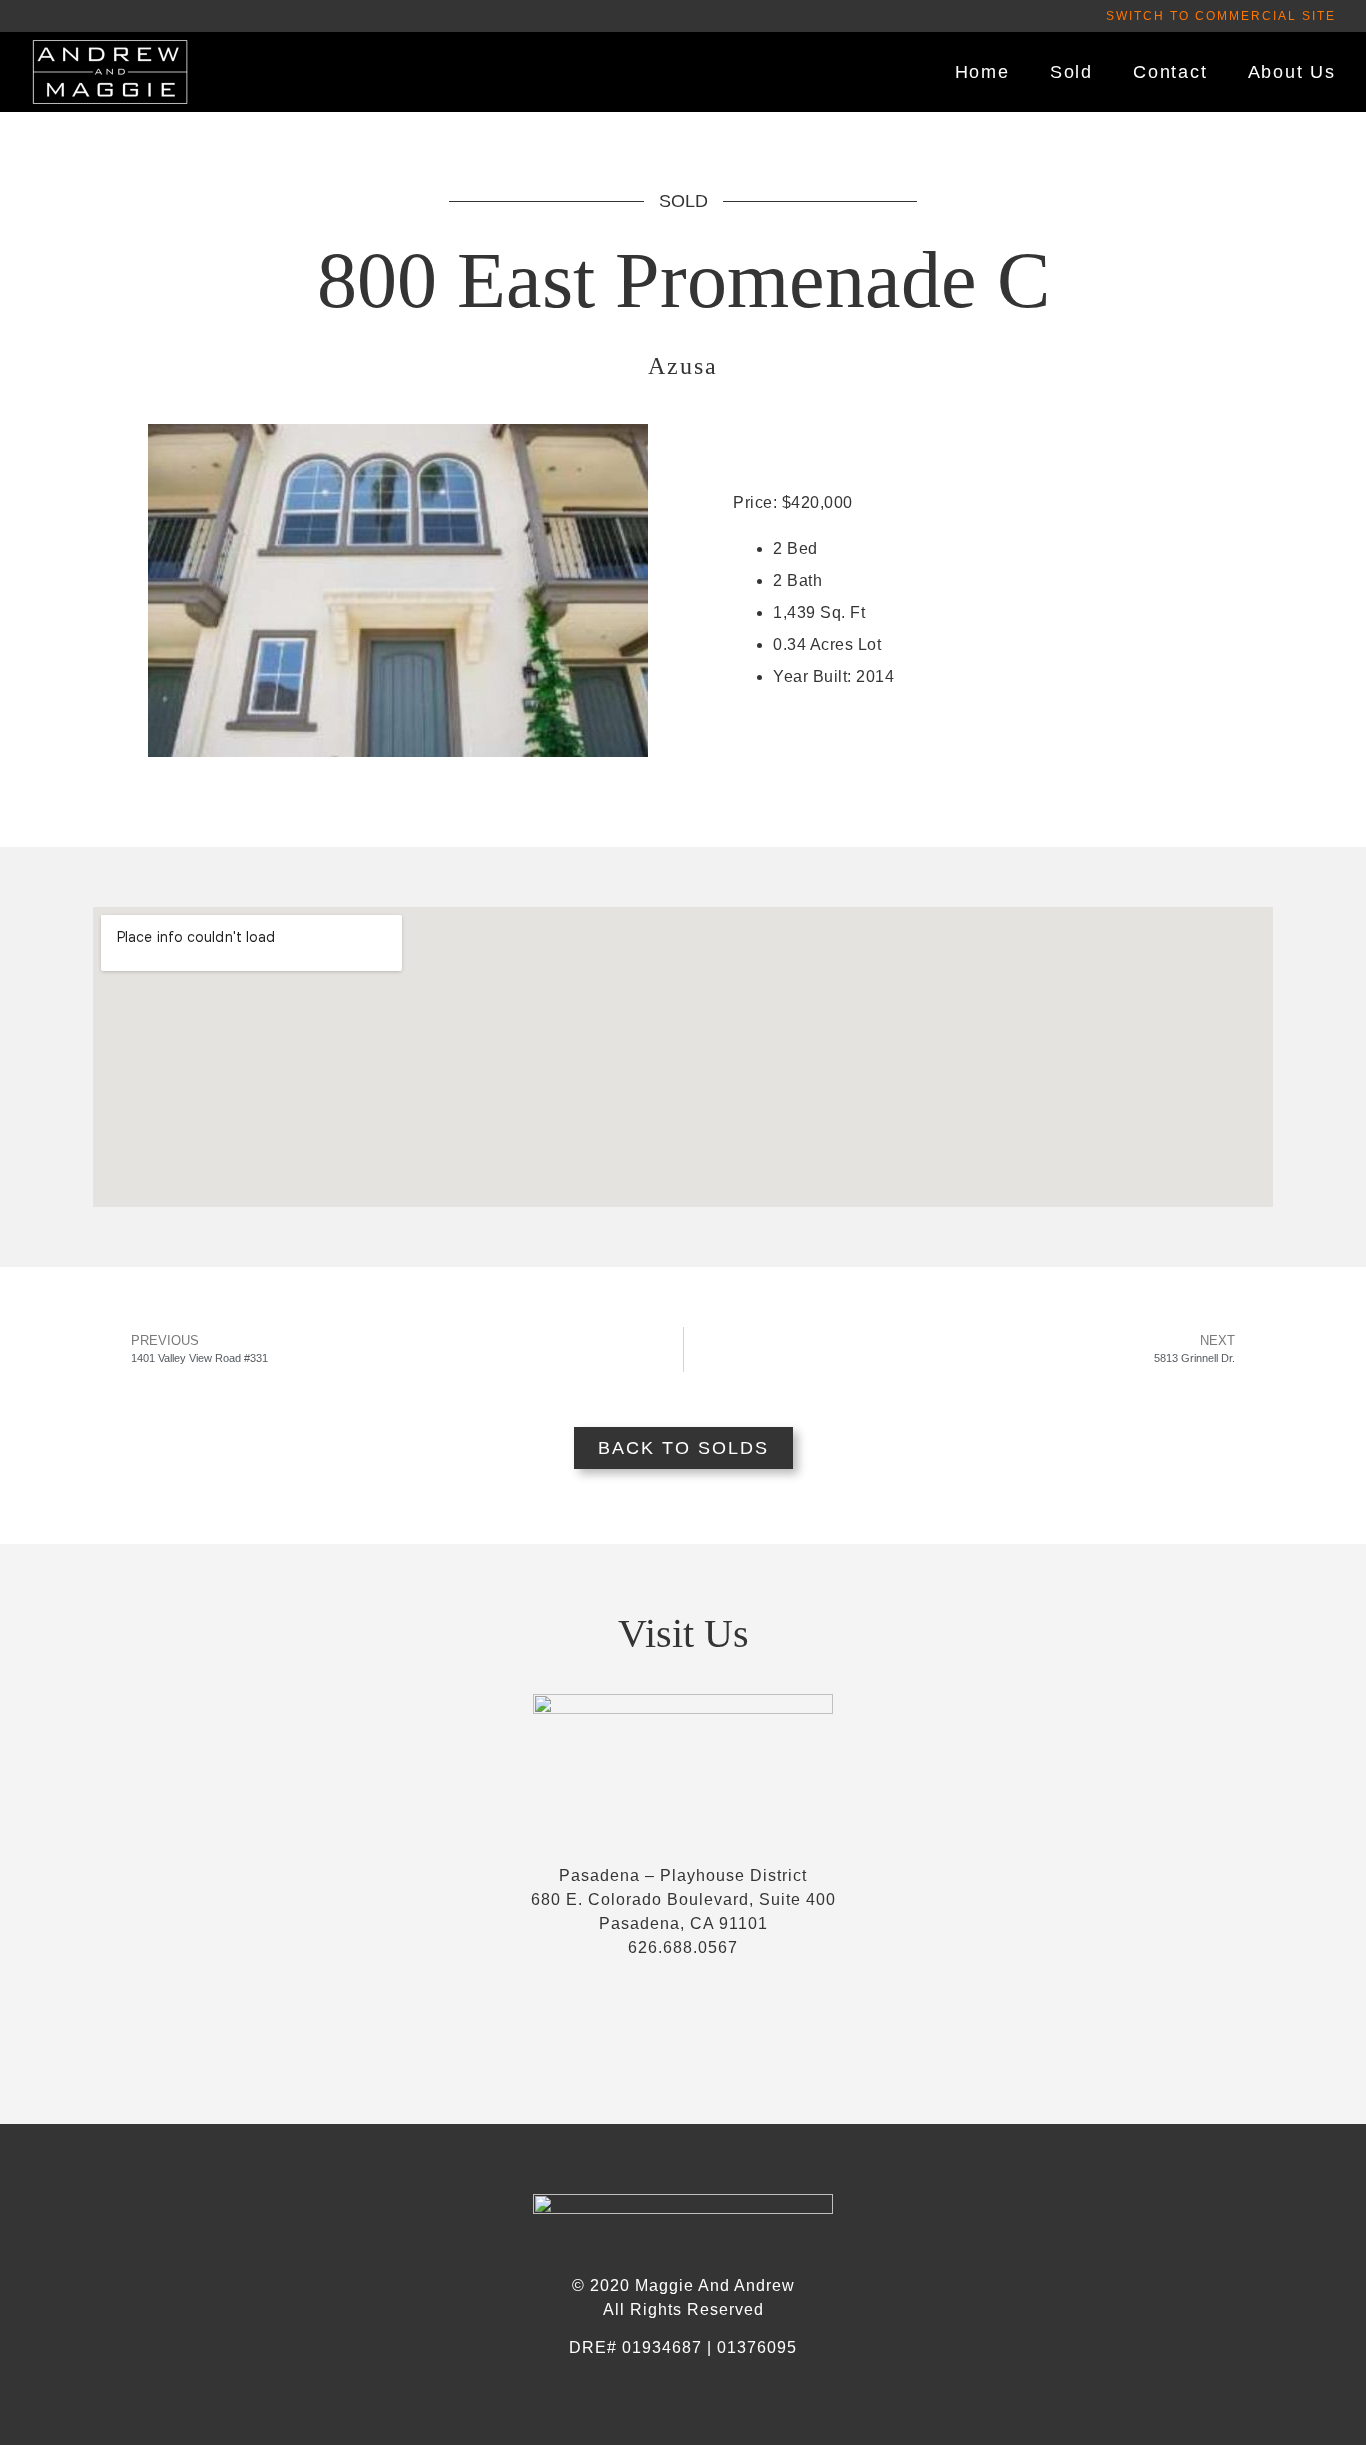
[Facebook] (683, 2034)
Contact (1170, 72)
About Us (1292, 72)
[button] (1221, 16)
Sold (1071, 72)
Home (982, 72)
